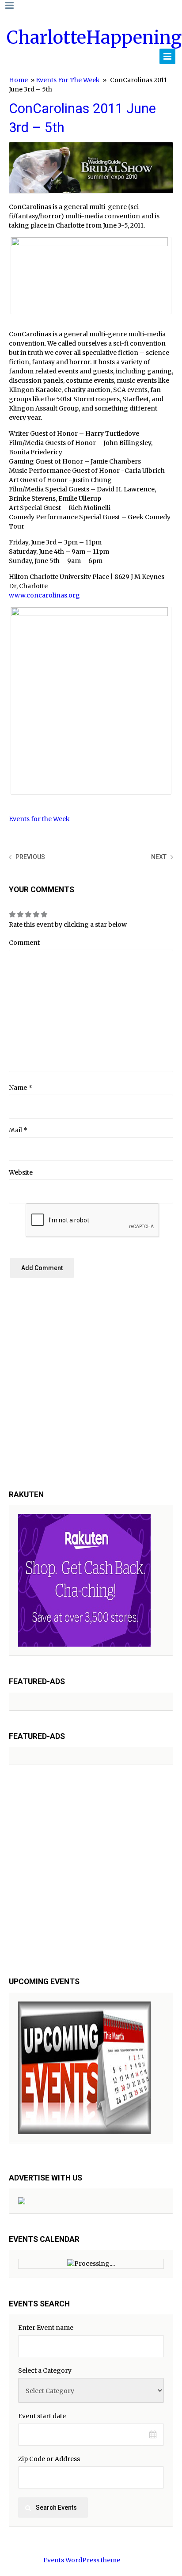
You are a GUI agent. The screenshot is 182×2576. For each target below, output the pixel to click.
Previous (30, 857)
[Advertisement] (91, 1391)
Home (18, 80)
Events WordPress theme (82, 2560)
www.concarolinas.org (44, 595)
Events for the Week (68, 80)
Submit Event (150, 57)
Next (159, 857)
